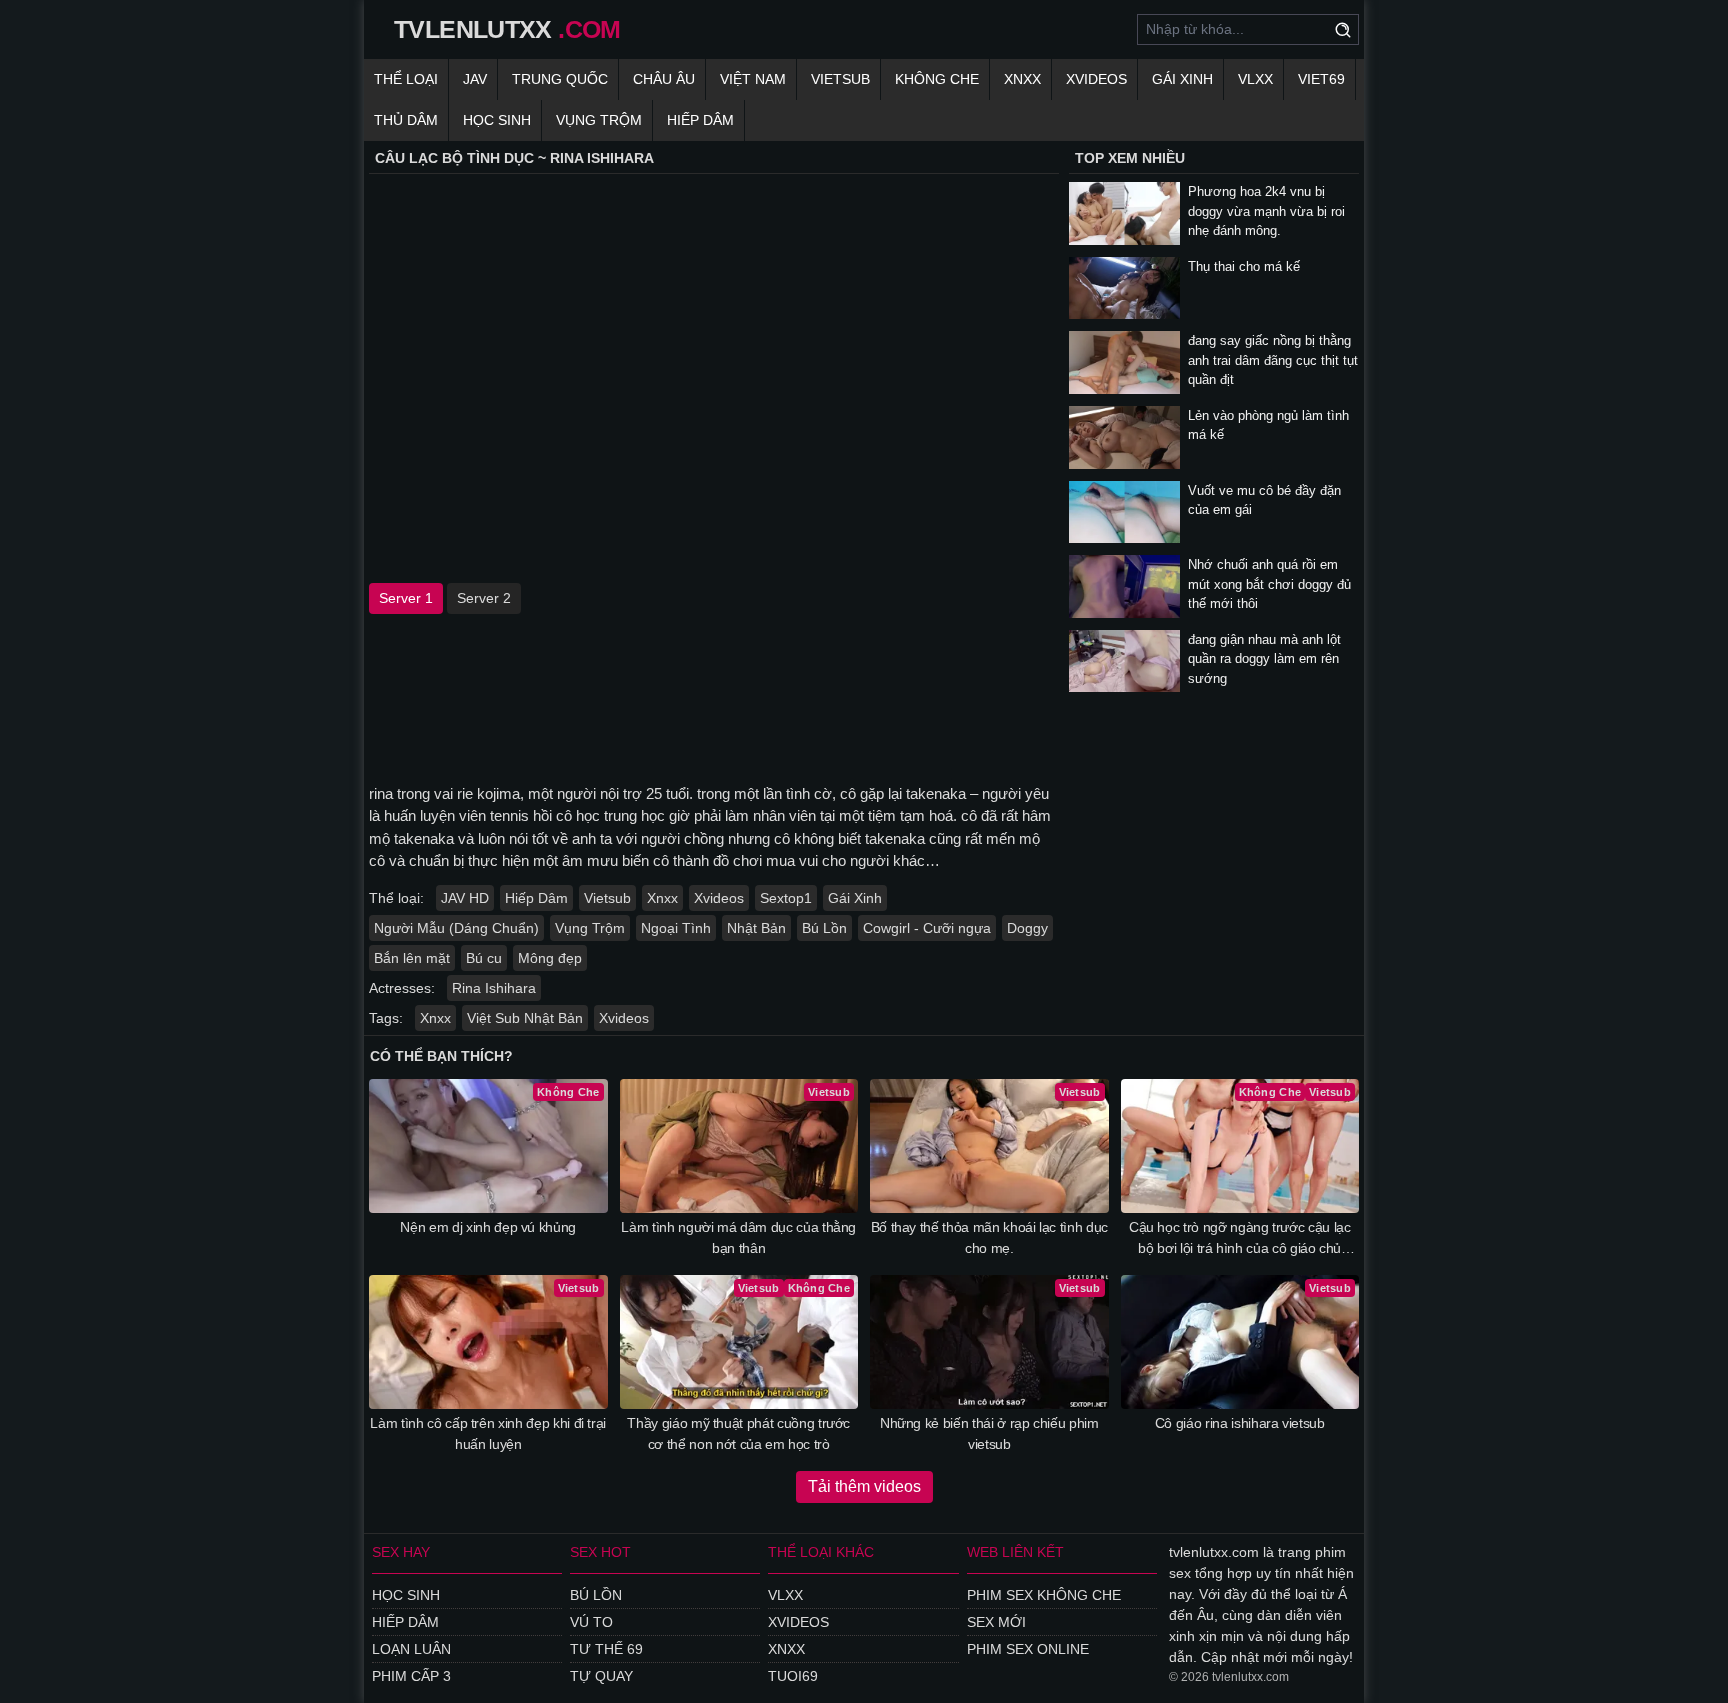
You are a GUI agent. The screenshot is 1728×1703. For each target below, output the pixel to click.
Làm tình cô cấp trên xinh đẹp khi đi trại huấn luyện (488, 1433)
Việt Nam (753, 79)
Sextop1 (786, 898)
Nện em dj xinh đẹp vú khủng (488, 1227)
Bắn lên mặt (412, 958)
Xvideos (1096, 79)
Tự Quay (601, 1676)
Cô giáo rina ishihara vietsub (1240, 1423)
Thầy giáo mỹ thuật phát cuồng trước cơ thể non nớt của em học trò (738, 1433)
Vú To (591, 1622)
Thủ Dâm (406, 120)
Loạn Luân (411, 1649)
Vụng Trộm (599, 120)
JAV (475, 79)
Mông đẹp (550, 958)
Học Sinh (497, 120)
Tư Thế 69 (606, 1649)
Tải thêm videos (864, 1486)
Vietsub (840, 79)
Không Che (937, 79)
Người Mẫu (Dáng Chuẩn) (456, 928)
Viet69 (1321, 79)
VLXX (1255, 79)
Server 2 (484, 598)
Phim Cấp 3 (411, 1676)
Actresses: (402, 988)
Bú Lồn (824, 928)
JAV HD (465, 898)
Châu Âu (664, 79)
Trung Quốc (560, 79)
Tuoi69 (793, 1676)
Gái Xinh (1182, 79)
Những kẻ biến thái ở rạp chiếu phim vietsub (989, 1433)
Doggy (1027, 928)
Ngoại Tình (676, 928)
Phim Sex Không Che (1044, 1595)
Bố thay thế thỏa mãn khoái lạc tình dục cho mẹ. (989, 1237)
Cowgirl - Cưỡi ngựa (927, 928)
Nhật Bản (756, 928)
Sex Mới (996, 1622)
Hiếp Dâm (700, 120)
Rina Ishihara (494, 988)
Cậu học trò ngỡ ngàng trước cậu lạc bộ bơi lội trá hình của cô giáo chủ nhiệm (1240, 1239)
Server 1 (406, 598)
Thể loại (406, 79)
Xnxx (1022, 79)
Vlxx (785, 1595)
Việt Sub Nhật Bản (525, 1018)
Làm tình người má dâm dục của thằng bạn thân (738, 1237)
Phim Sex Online (1028, 1649)
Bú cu (484, 958)
